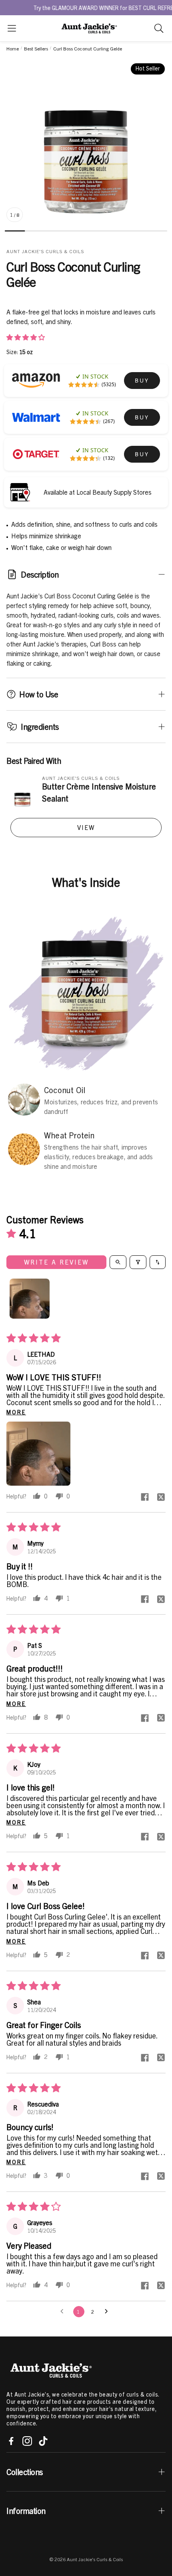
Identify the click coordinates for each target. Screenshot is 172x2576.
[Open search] (118, 1262)
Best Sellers (36, 48)
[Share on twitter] (161, 1497)
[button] (12, 28)
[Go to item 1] (30, 1299)
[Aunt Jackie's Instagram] (27, 2441)
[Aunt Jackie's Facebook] (11, 2441)
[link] (142, 381)
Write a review (56, 1262)
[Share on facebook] (145, 1497)
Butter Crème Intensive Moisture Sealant (99, 792)
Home (13, 48)
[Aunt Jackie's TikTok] (43, 2441)
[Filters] (138, 1262)
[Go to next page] (108, 2312)
